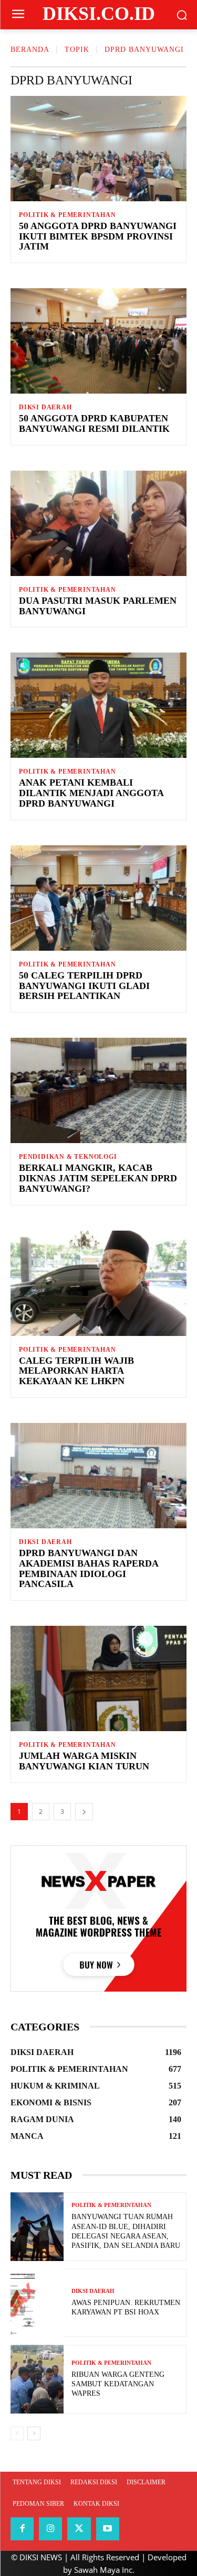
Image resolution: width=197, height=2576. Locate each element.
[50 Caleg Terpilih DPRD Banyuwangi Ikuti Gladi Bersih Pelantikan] (98, 898)
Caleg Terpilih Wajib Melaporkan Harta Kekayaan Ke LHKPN (76, 1371)
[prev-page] (17, 2433)
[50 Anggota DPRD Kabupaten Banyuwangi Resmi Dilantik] (98, 341)
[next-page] (84, 1812)
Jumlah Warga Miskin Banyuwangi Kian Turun (84, 1761)
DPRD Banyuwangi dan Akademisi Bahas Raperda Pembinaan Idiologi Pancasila (89, 1568)
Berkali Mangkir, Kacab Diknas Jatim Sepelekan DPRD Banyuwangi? (98, 1178)
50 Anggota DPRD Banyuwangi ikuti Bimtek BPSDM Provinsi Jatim (98, 236)
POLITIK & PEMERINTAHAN (68, 215)
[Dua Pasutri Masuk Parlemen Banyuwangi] (98, 523)
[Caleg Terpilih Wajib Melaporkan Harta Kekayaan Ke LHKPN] (98, 1283)
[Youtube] (108, 2529)
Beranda (30, 50)
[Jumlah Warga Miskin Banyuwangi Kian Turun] (98, 1678)
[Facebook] (22, 2529)
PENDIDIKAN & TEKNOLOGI (68, 1157)
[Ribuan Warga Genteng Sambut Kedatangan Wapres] (37, 2379)
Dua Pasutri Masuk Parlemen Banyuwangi (98, 606)
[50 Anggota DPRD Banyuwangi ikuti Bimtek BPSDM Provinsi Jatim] (98, 149)
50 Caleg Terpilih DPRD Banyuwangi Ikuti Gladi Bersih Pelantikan (84, 986)
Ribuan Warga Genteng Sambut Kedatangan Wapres (118, 2384)
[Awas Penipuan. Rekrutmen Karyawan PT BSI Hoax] (37, 2303)
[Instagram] (50, 2529)
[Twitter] (79, 2529)
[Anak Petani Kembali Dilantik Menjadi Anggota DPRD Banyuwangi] (98, 705)
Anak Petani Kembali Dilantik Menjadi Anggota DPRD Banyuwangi (91, 793)
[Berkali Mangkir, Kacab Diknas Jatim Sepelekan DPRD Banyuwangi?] (98, 1090)
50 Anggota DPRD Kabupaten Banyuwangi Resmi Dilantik (94, 423)
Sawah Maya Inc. (104, 2570)
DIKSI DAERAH (45, 407)
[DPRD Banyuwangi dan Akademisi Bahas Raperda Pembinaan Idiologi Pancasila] (98, 1476)
